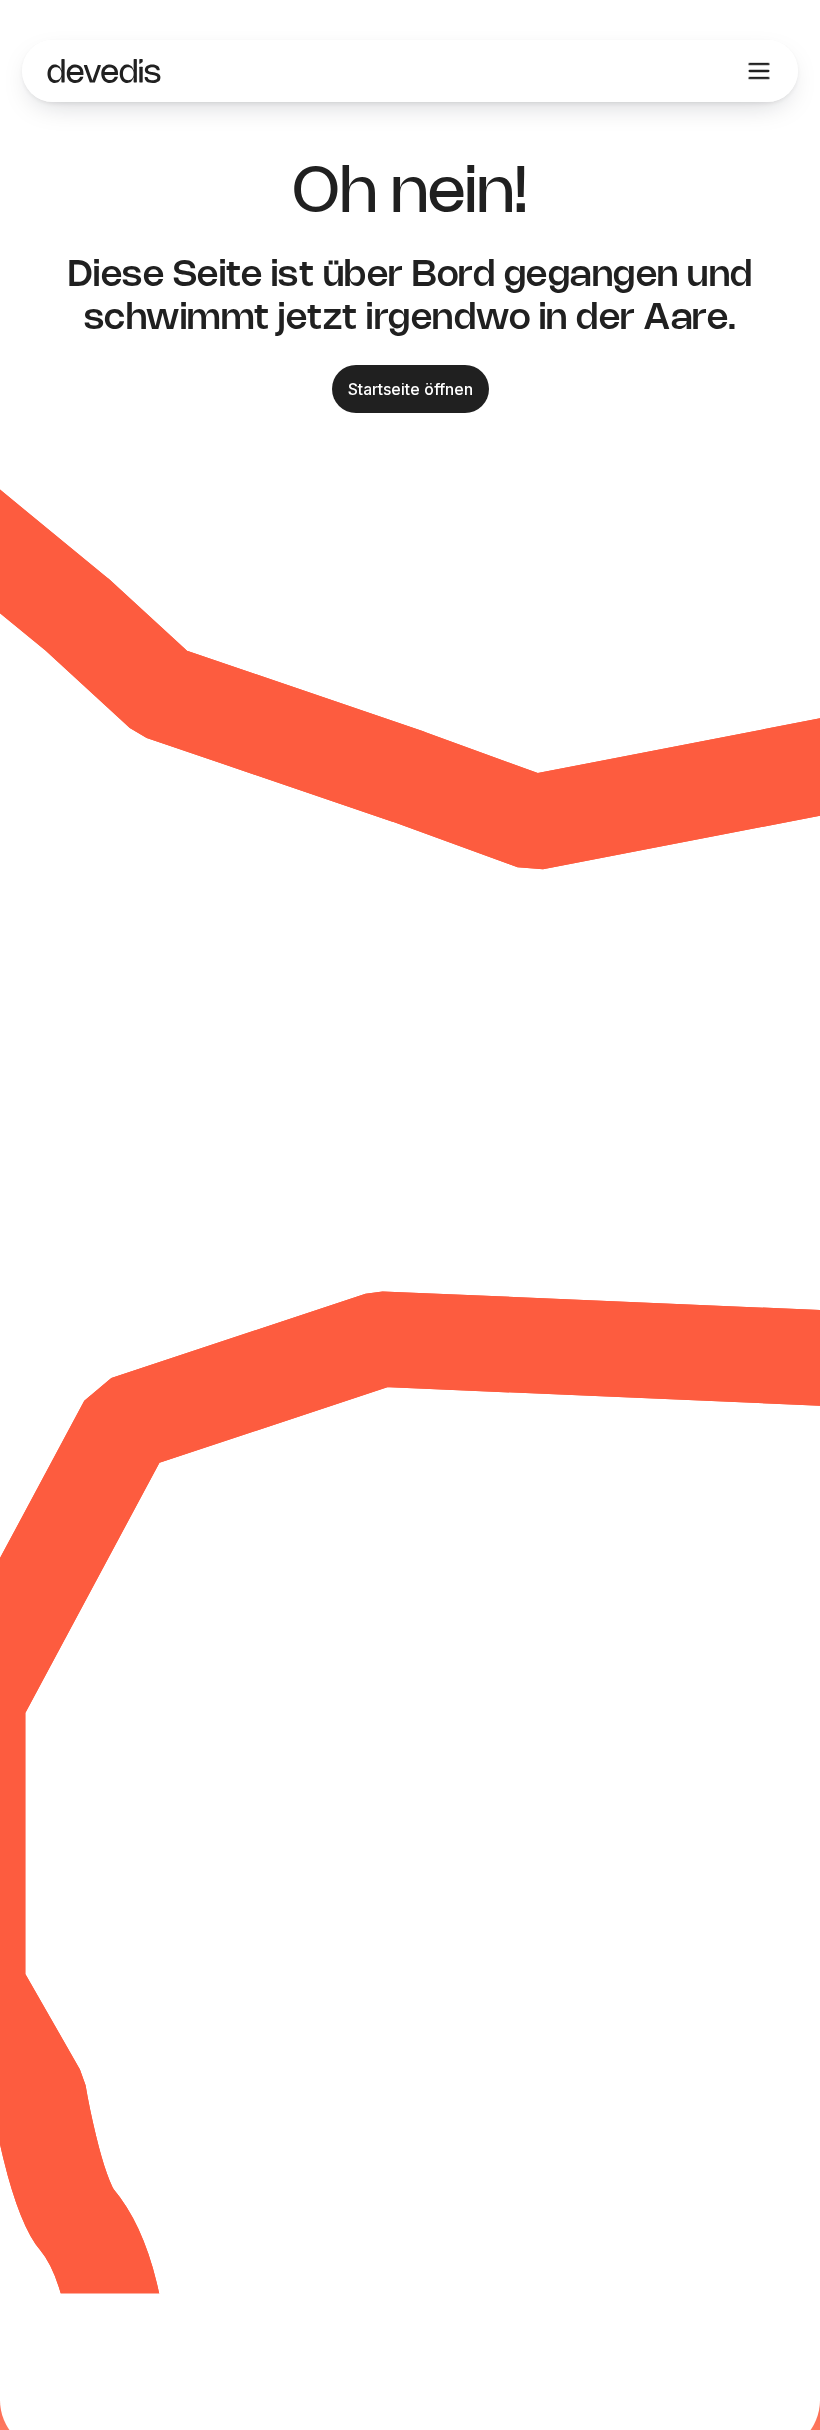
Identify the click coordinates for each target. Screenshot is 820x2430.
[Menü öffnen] (759, 71)
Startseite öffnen (410, 389)
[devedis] (104, 71)
